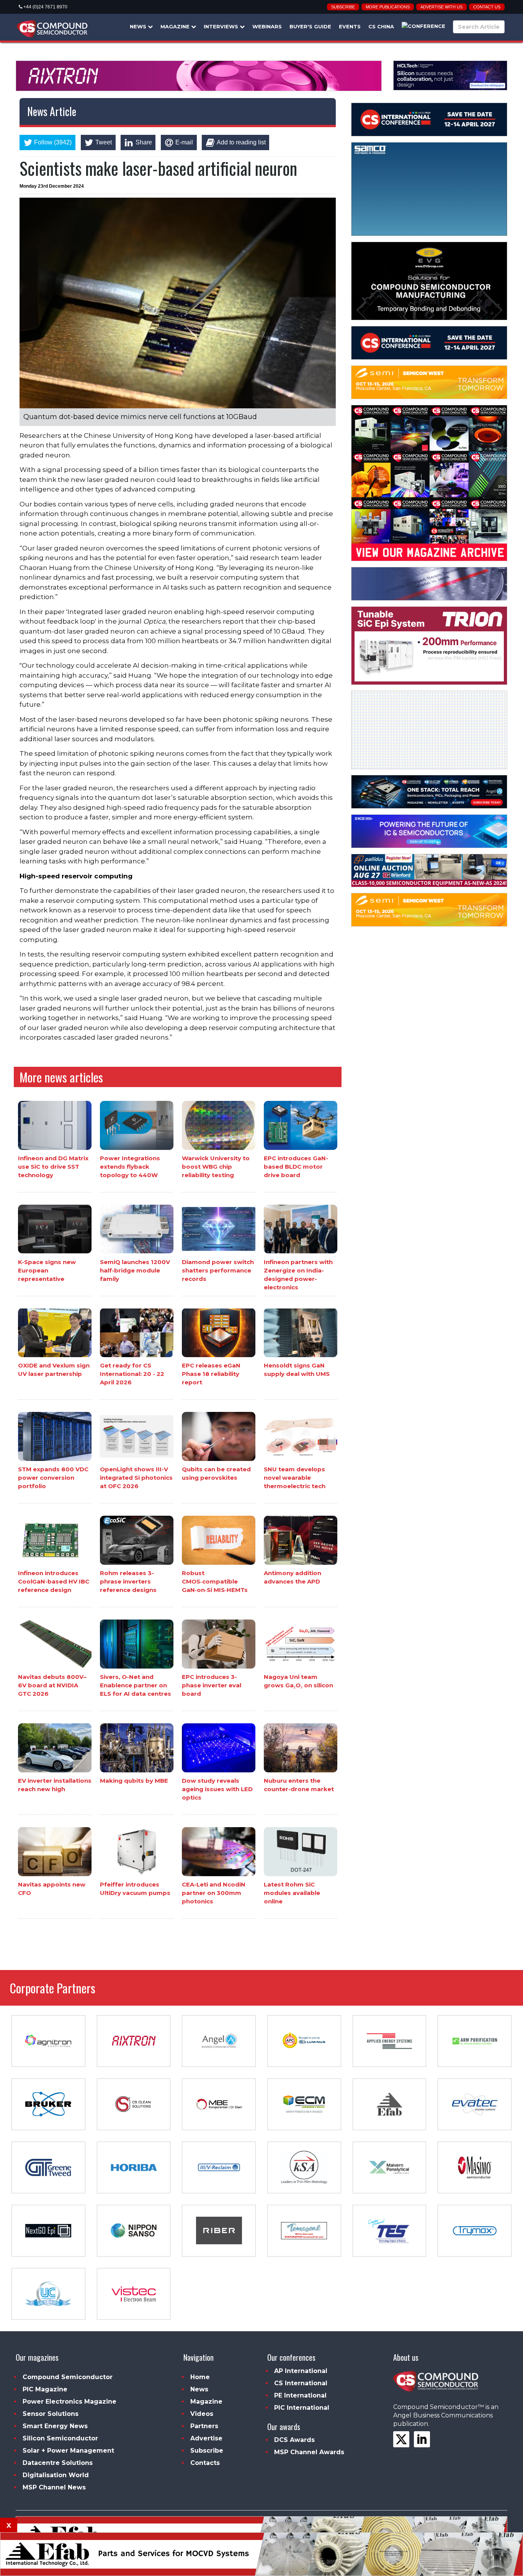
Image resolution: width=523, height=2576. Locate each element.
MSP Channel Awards (309, 2452)
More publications (388, 7)
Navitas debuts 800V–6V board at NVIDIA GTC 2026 (52, 1685)
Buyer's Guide (310, 26)
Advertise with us (441, 7)
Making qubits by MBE (134, 1781)
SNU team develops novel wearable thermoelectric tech (295, 1478)
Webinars (267, 26)
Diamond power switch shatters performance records (218, 1270)
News (139, 26)
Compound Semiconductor (68, 2377)
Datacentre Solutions (58, 2463)
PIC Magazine (45, 2389)
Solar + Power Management (68, 2451)
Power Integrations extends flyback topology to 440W (130, 1167)
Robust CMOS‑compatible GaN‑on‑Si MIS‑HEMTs (215, 1581)
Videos (202, 2414)
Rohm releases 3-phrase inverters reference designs (128, 1581)
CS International (301, 2383)
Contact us (487, 7)
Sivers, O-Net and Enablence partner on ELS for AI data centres (136, 1685)
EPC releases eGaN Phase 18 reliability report (211, 1374)
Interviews (222, 26)
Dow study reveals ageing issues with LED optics (217, 1789)
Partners (204, 2426)
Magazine (176, 26)
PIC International (302, 2408)
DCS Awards (294, 2440)
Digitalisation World (56, 2475)
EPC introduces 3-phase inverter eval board (212, 1685)
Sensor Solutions (51, 2414)
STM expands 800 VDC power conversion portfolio (53, 1478)
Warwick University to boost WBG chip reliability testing (216, 1167)
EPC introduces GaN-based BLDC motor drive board (296, 1167)
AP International (301, 2371)
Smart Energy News (55, 2426)
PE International (300, 2395)
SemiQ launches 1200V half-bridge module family (135, 1270)
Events (350, 26)
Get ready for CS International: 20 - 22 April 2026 (132, 1374)
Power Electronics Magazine (69, 2402)
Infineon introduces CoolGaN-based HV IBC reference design (54, 1581)
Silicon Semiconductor (60, 2438)
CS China (381, 26)
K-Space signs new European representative (47, 1270)
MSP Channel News (54, 2487)
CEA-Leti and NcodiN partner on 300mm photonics (214, 1893)
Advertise (206, 2438)
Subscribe (343, 7)
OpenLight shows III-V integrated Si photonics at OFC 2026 (136, 1478)
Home (200, 2377)
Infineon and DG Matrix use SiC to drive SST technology (53, 1167)
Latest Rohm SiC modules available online (292, 1893)
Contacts (205, 2463)
